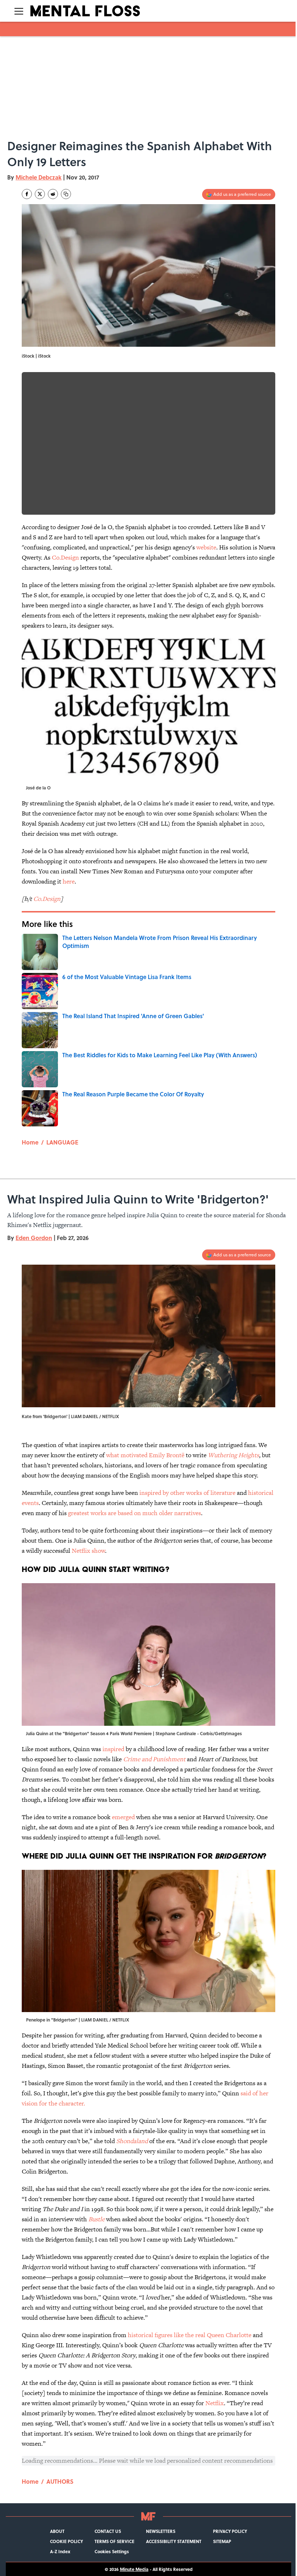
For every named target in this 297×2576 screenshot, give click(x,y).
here (69, 881)
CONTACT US (108, 2531)
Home (30, 1142)
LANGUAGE (62, 1142)
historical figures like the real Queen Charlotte (190, 2335)
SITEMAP (222, 2541)
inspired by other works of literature (187, 1493)
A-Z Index (60, 2551)
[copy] (66, 194)
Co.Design (65, 557)
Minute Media (134, 2569)
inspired (113, 1749)
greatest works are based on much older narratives (135, 1513)
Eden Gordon (34, 1238)
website (206, 547)
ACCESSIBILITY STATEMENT (174, 2541)
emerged (123, 1817)
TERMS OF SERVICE (114, 2541)
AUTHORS (60, 2481)
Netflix (215, 2403)
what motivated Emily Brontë (145, 1455)
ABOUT (57, 2531)
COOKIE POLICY (66, 2541)
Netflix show (88, 1551)
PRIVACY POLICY (230, 2531)
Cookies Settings (112, 2551)
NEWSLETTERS (161, 2531)
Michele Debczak (39, 177)
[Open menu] (19, 11)
